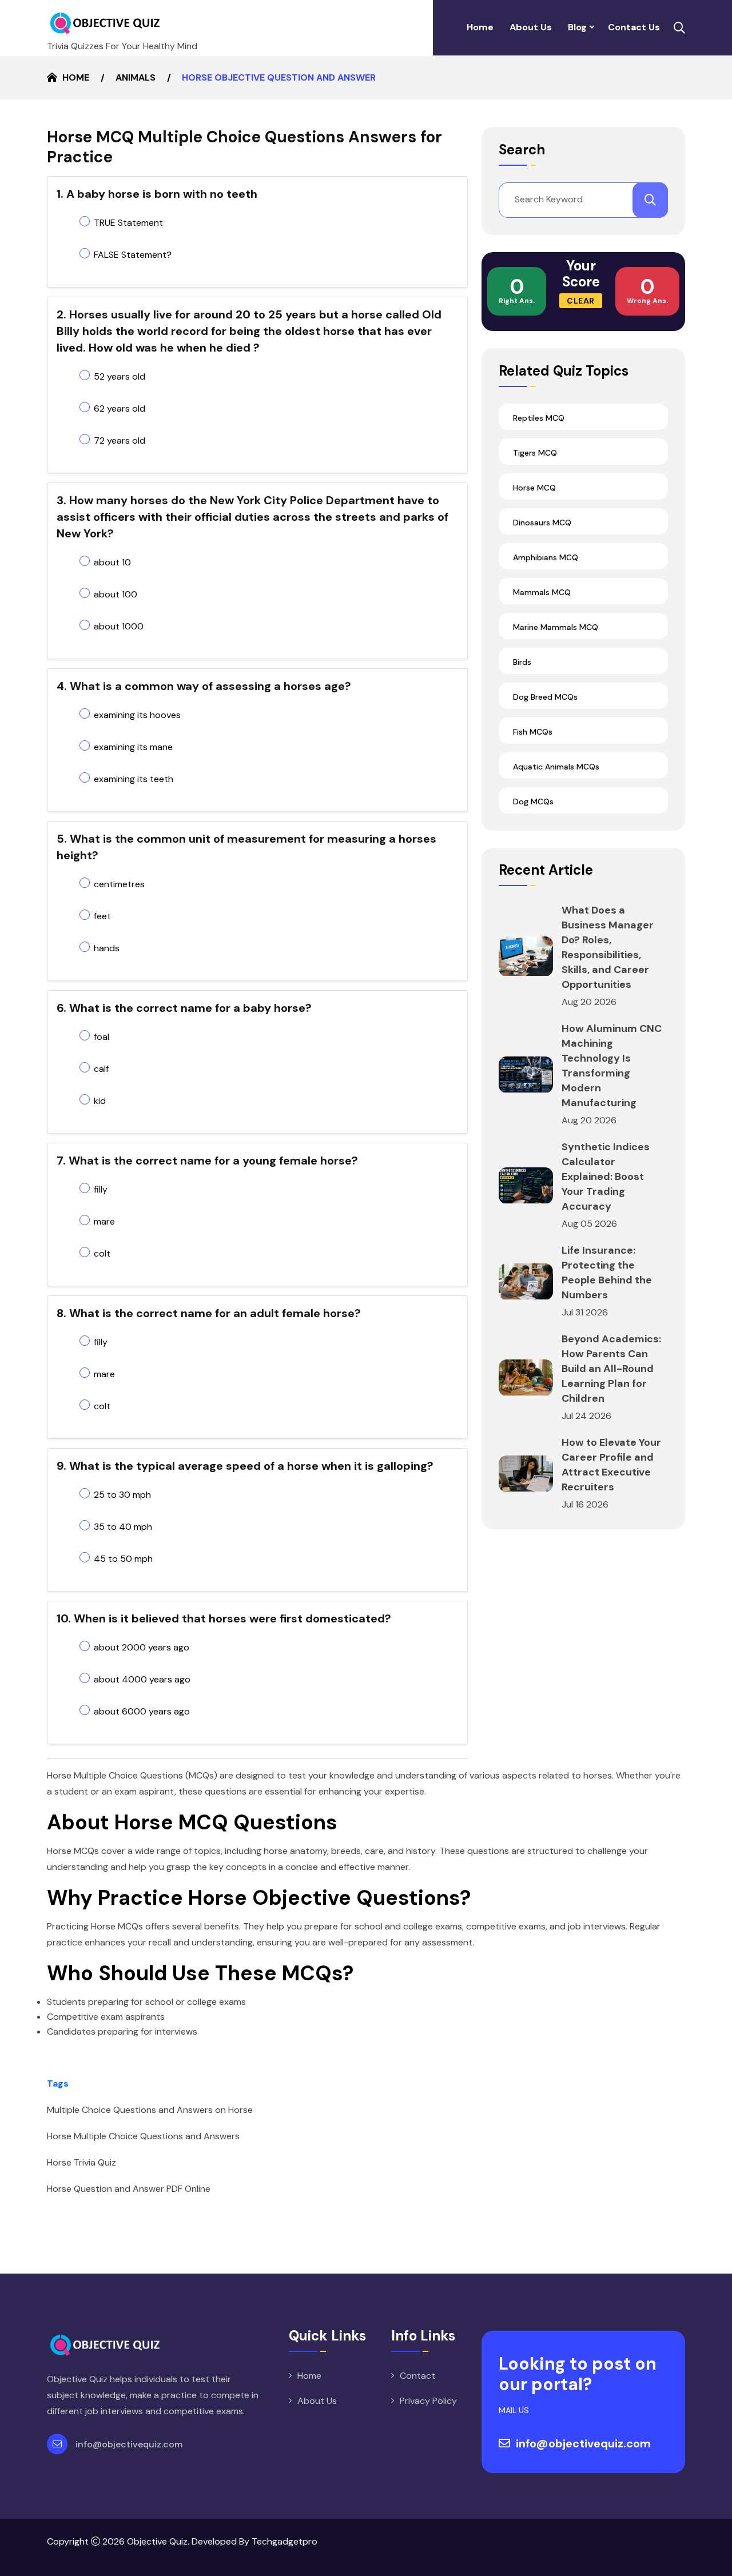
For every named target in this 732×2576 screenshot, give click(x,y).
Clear (581, 301)
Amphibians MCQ (546, 557)
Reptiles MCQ (539, 418)
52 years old (120, 376)
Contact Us (634, 27)
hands (107, 948)
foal (102, 1037)
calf (101, 1069)
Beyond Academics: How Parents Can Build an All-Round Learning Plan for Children (611, 1369)
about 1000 (119, 626)
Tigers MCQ (535, 453)
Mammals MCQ (542, 592)
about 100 (116, 594)
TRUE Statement (128, 223)
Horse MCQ (534, 488)
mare (104, 1221)
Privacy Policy (428, 2401)
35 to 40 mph (123, 1527)
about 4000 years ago (142, 1679)
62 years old (120, 408)
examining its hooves (137, 715)
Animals (136, 77)
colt (102, 1253)
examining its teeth (134, 779)
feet (102, 916)
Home (480, 27)
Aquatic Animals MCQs (556, 767)
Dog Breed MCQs (545, 697)
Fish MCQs (533, 732)
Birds (522, 662)
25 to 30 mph (122, 1495)
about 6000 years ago (142, 1711)
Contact (417, 2376)
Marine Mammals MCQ (556, 627)
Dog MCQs (533, 801)
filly (101, 1189)
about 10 (112, 562)
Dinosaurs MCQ (542, 523)
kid (100, 1101)
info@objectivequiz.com (129, 2444)
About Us (531, 27)
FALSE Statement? (133, 255)
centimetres (119, 884)
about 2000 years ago (142, 1647)
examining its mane (133, 747)
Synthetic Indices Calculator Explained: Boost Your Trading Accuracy (606, 1177)
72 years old (120, 440)
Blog (577, 27)
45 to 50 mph (123, 1559)
